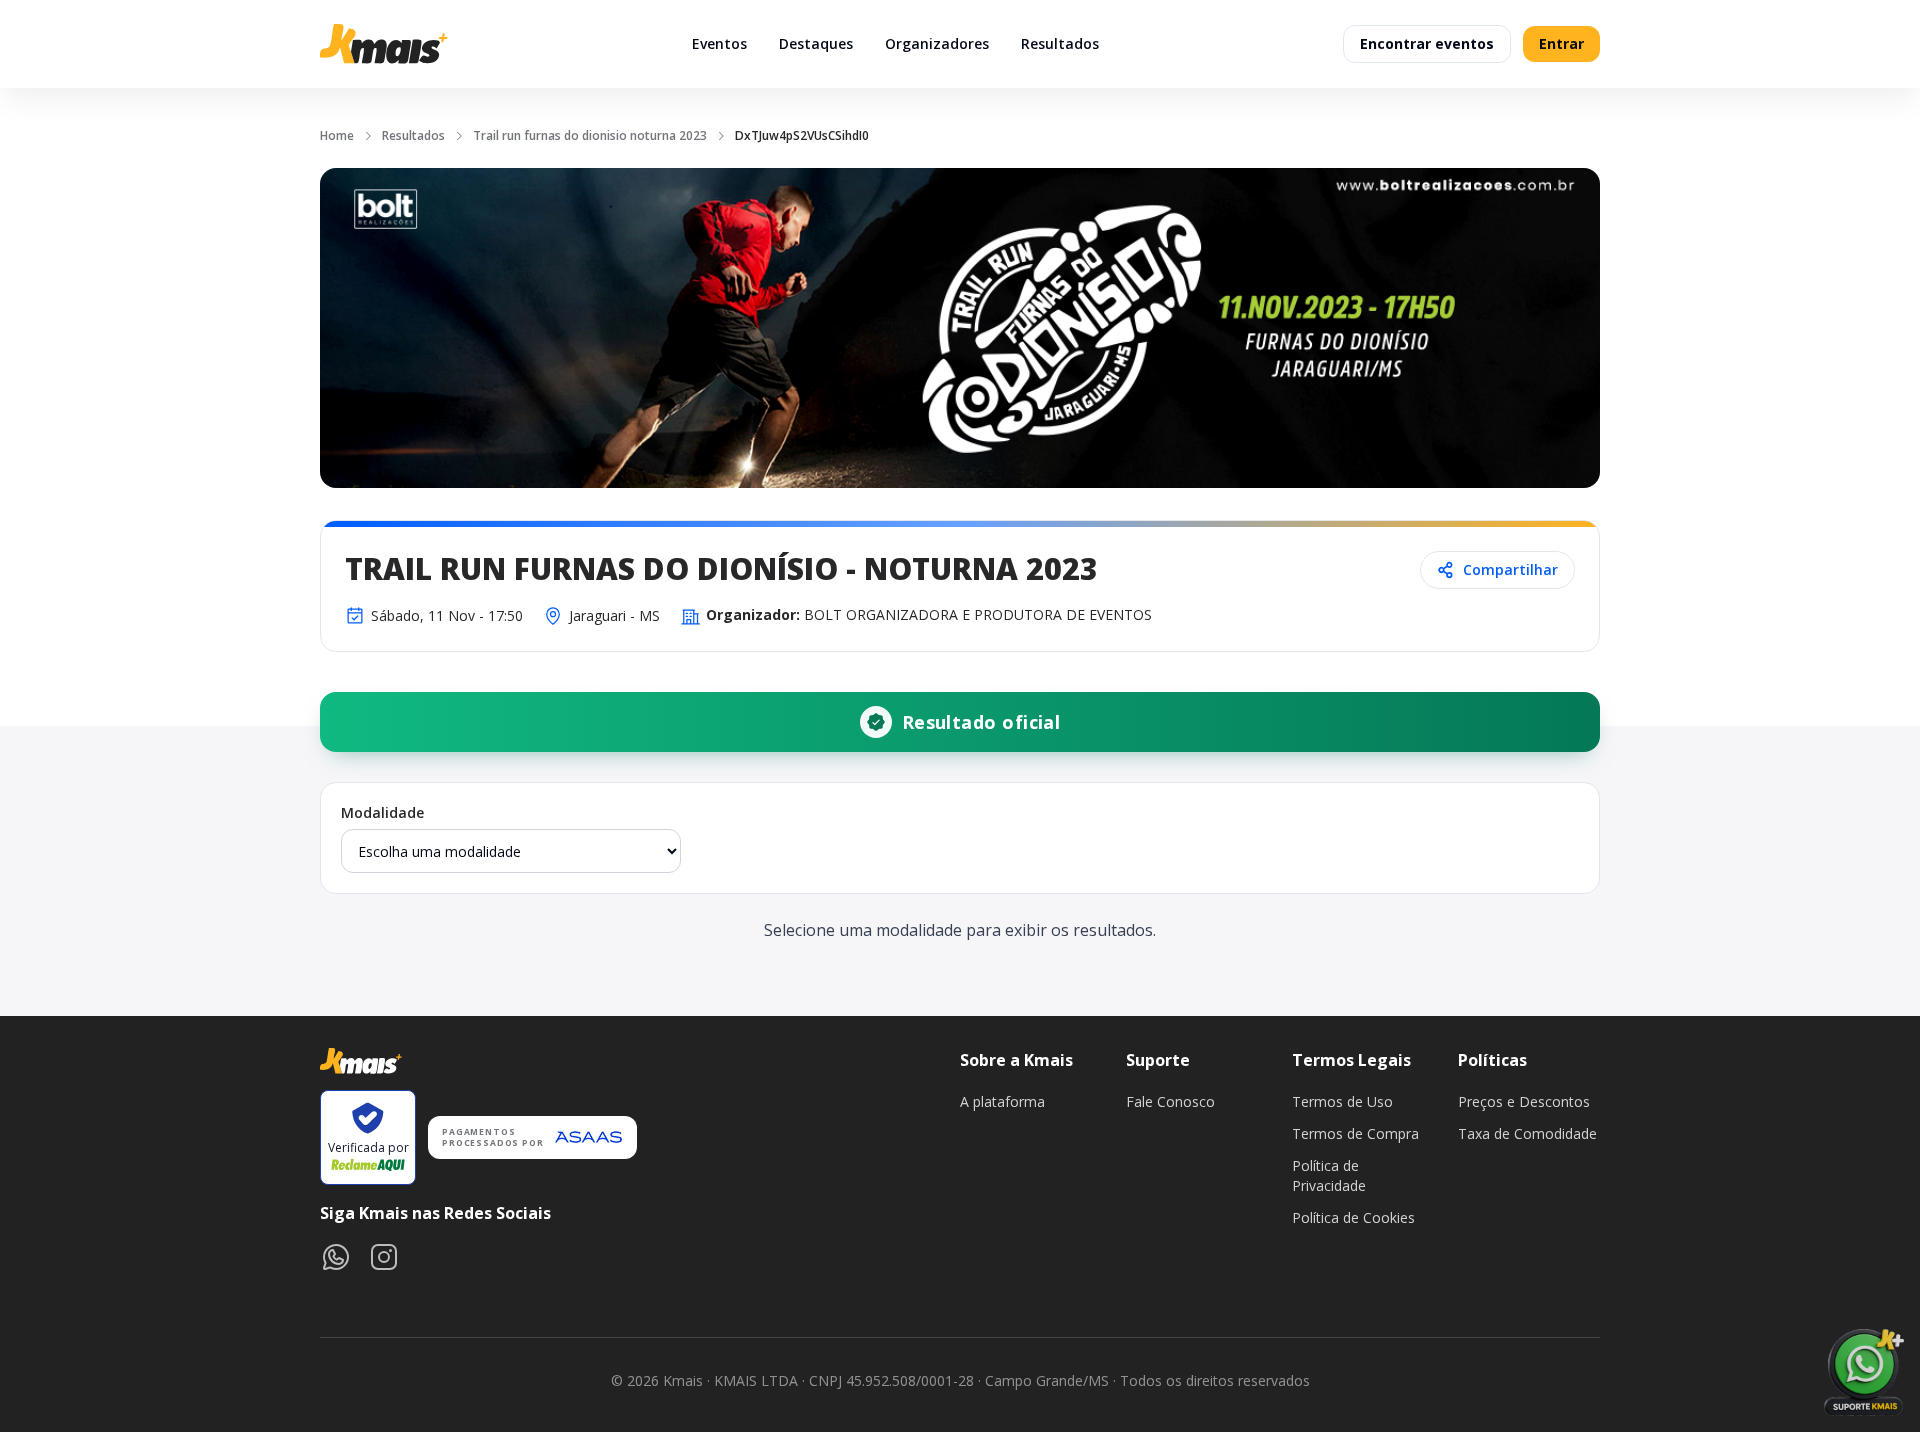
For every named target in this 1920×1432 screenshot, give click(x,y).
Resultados (1060, 43)
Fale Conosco (1170, 1101)
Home (337, 135)
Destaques (816, 43)
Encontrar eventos (1427, 43)
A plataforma (1002, 1101)
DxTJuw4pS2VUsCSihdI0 (802, 135)
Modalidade (382, 812)
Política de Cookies (1353, 1217)
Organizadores (937, 43)
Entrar (1561, 43)
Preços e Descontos (1524, 1101)
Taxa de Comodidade (1527, 1133)
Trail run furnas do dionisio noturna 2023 (590, 135)
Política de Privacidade (1329, 1175)
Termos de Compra (1355, 1133)
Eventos (719, 43)
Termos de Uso (1342, 1101)
